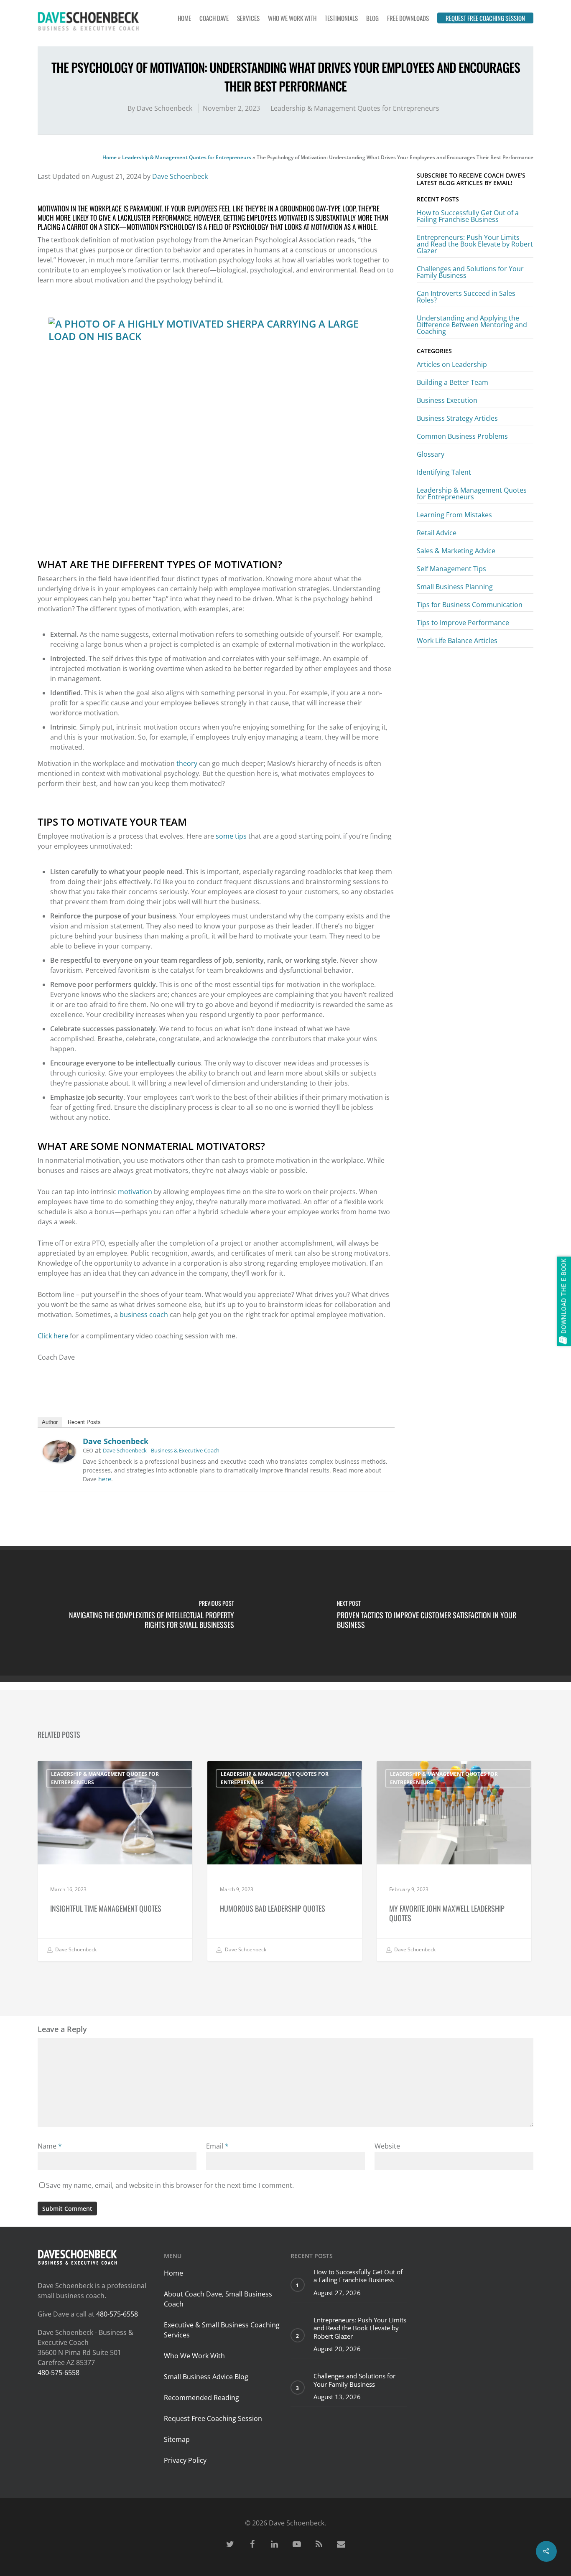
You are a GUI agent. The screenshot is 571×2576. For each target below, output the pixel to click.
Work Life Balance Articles (457, 641)
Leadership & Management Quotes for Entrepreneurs (355, 108)
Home (184, 18)
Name (50, 2146)
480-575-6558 (117, 2314)
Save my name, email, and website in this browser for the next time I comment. (170, 2185)
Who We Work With (292, 18)
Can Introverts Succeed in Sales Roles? (466, 297)
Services (248, 18)
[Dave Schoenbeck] (59, 1466)
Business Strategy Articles (457, 418)
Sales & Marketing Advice (456, 551)
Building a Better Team (452, 382)
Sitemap (177, 2439)
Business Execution (447, 400)
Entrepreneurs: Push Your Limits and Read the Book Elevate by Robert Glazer (475, 244)
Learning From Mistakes (454, 515)
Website (387, 2146)
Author (50, 1422)
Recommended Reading (201, 2398)
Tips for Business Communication (470, 605)
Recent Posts (84, 1422)
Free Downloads (408, 18)
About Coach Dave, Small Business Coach (218, 2299)
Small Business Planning (455, 587)
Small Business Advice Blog (206, 2377)
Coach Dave (214, 18)
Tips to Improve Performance (463, 623)
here (105, 1479)
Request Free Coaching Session (485, 18)
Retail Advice (437, 533)
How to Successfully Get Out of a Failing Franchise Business (468, 216)
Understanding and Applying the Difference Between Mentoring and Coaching (472, 325)
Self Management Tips (451, 569)
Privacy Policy (185, 2460)
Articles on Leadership (452, 365)
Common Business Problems (462, 436)
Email (217, 2146)
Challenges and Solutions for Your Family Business (470, 272)
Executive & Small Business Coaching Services (222, 2330)
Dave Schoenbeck (164, 108)
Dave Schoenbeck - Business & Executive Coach (161, 1450)
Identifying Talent (444, 472)
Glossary (431, 454)
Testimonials (341, 18)
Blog (372, 18)
